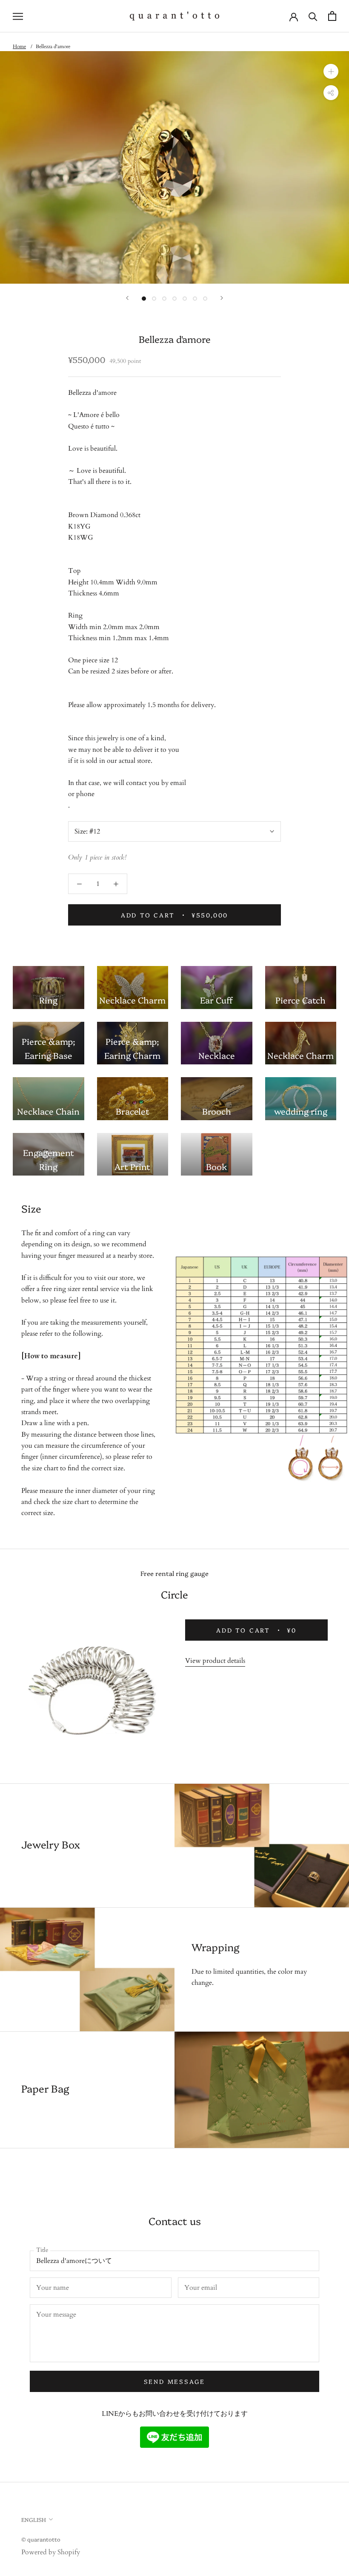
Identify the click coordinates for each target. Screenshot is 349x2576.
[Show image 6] (195, 299)
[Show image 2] (154, 299)
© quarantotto (41, 2539)
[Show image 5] (185, 299)
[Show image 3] (164, 299)
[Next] (222, 298)
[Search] (313, 16)
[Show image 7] (205, 299)
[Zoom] (331, 71)
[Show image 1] (144, 299)
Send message (175, 2381)
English (34, 2519)
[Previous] (127, 298)
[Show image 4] (174, 299)
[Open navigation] (18, 16)
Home (19, 46)
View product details (215, 1661)
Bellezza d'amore (53, 46)
